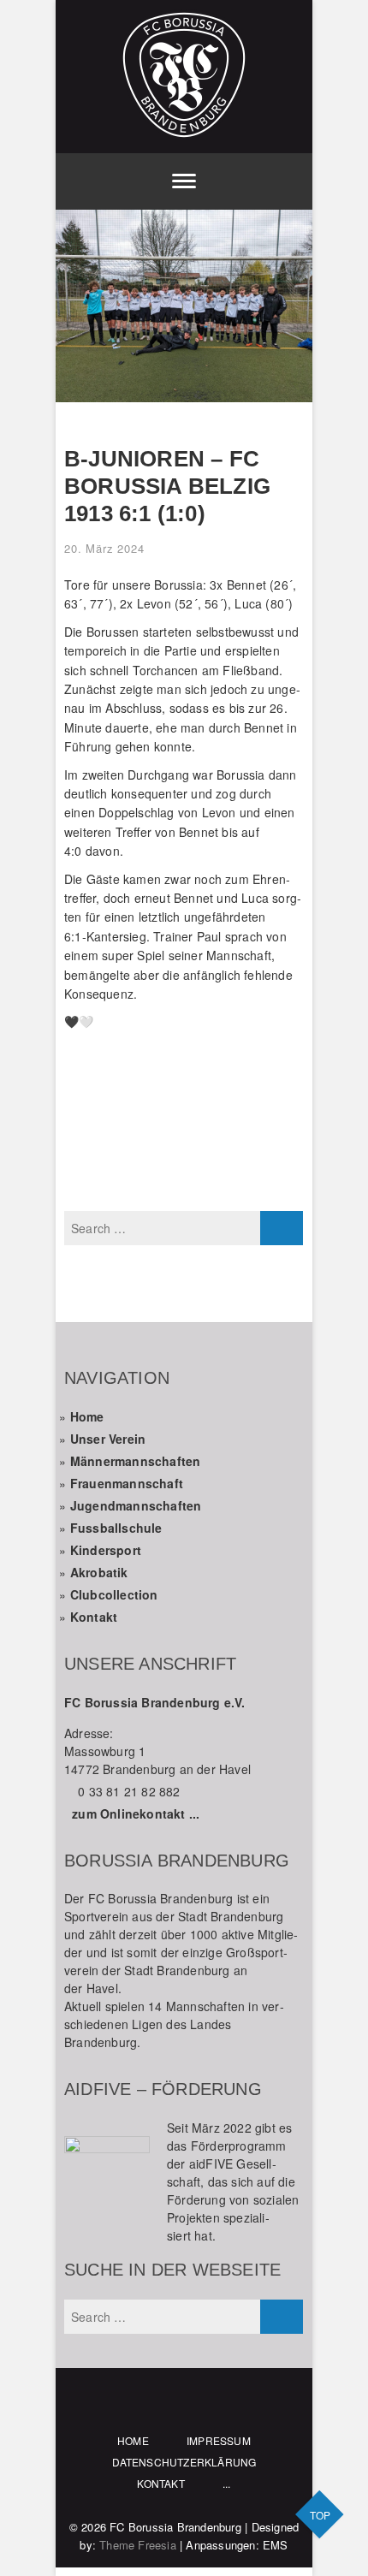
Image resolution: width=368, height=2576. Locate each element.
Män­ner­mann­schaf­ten (136, 1461)
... (227, 2483)
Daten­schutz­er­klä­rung (184, 2462)
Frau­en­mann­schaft (127, 1483)
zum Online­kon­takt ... (136, 1813)
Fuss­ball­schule (116, 1528)
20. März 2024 (104, 548)
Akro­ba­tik (99, 1572)
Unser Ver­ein (108, 1439)
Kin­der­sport (106, 1550)
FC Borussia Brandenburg (175, 2527)
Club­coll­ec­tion (114, 1594)
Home (87, 1416)
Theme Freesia (138, 2545)
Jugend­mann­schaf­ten (136, 1505)
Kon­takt (94, 1617)
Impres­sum (219, 2440)
